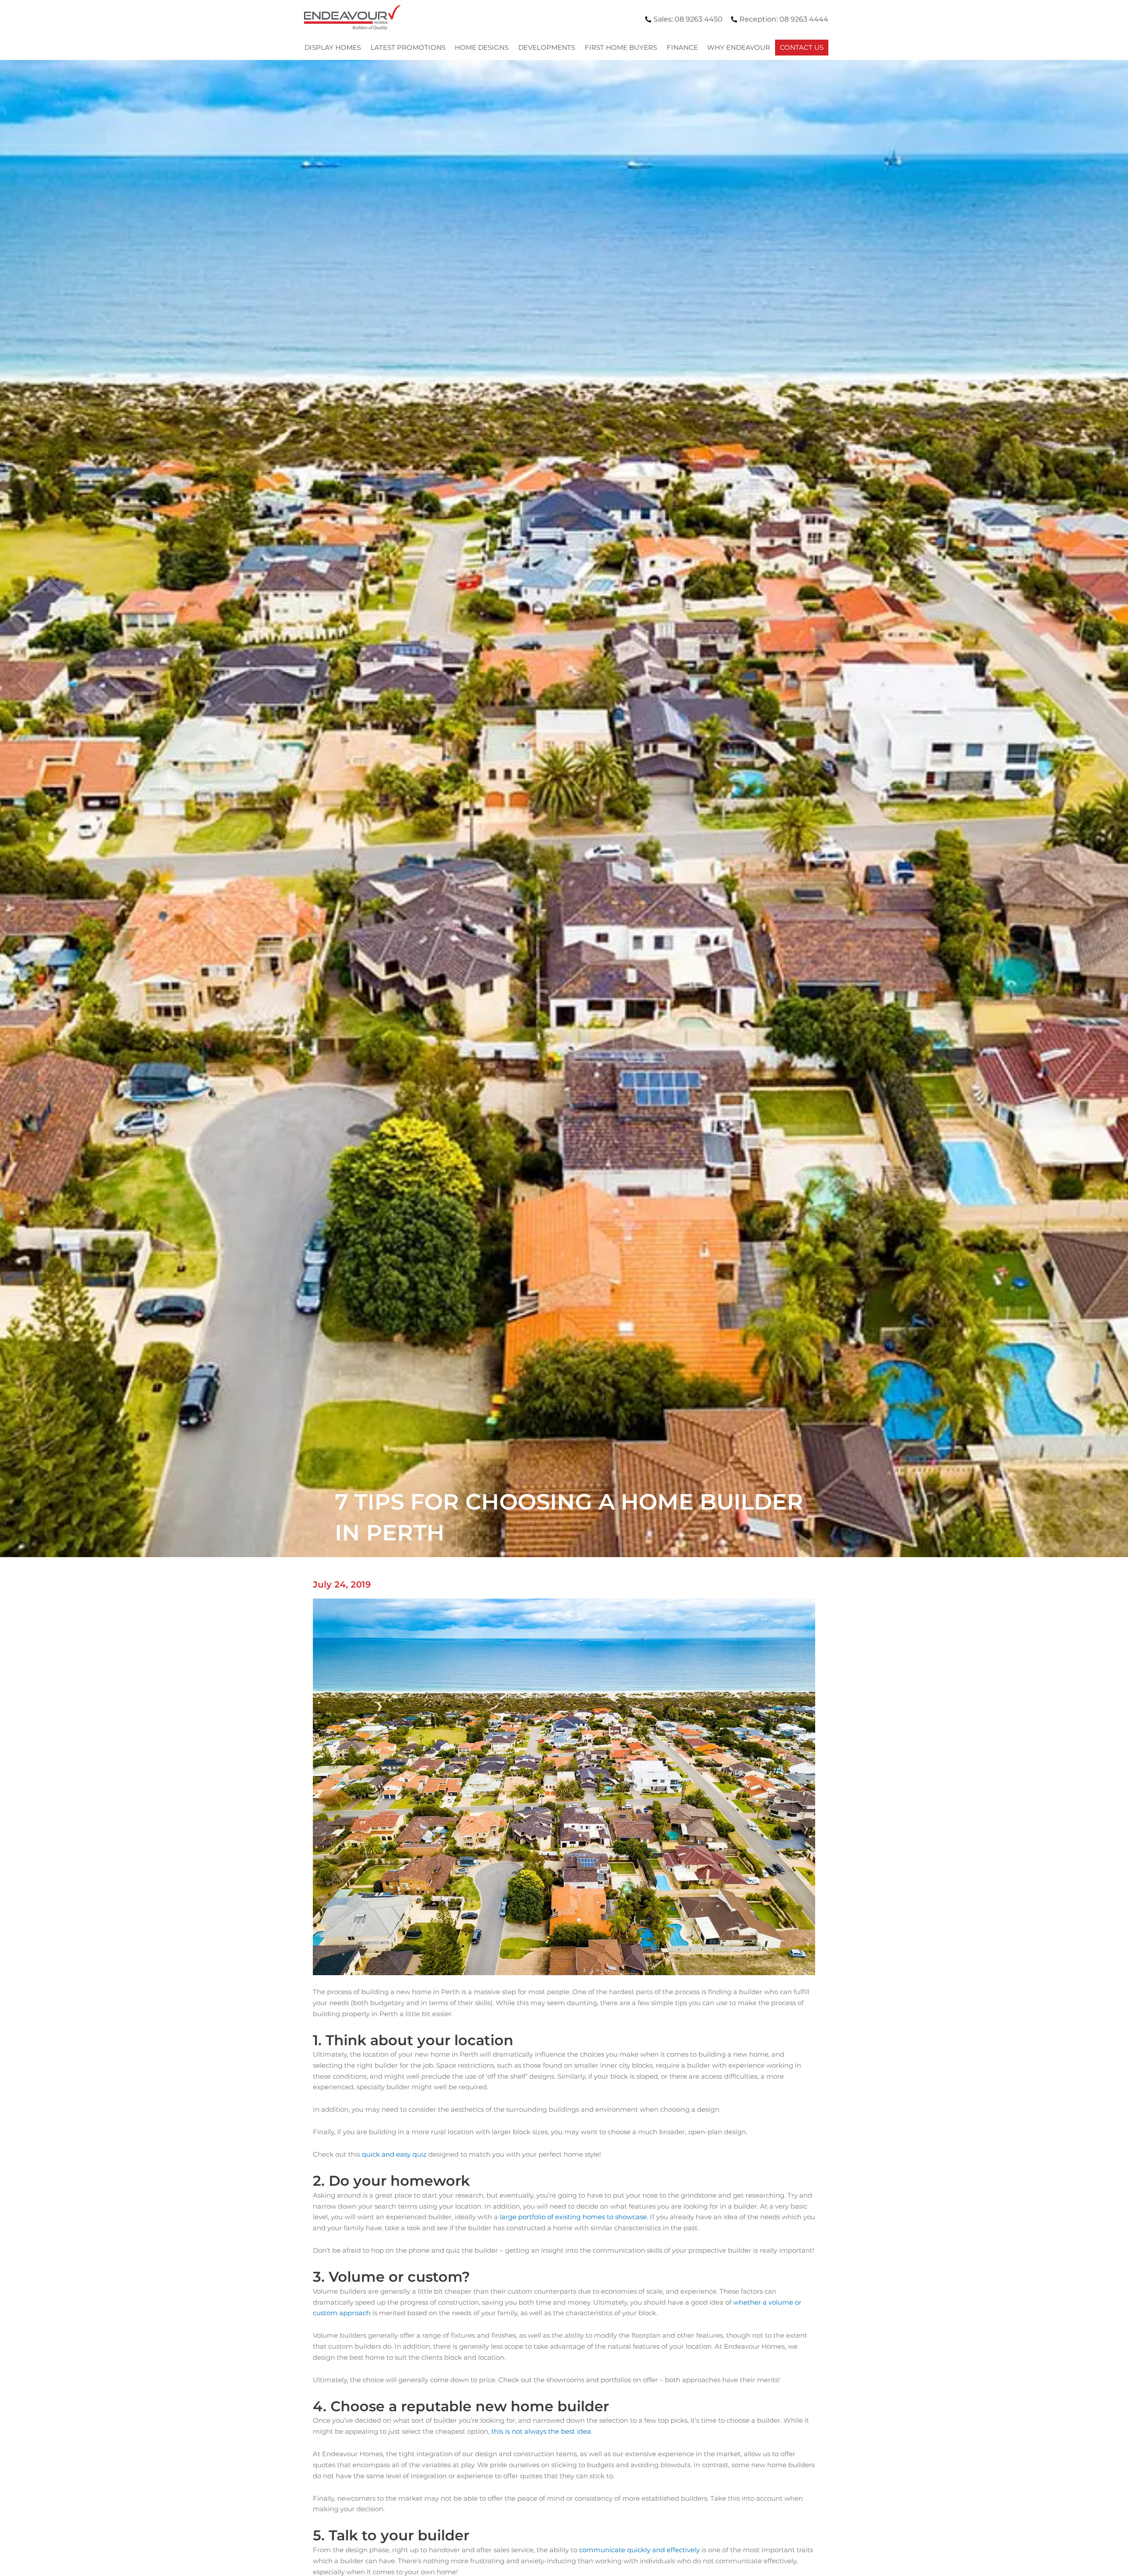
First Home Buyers (621, 47)
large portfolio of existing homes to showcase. (574, 2217)
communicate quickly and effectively (639, 2550)
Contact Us (802, 47)
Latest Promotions (408, 47)
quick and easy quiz (395, 2154)
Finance (682, 47)
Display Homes (333, 47)
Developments (547, 47)
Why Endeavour (739, 47)
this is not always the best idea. (542, 2431)
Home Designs (482, 47)
